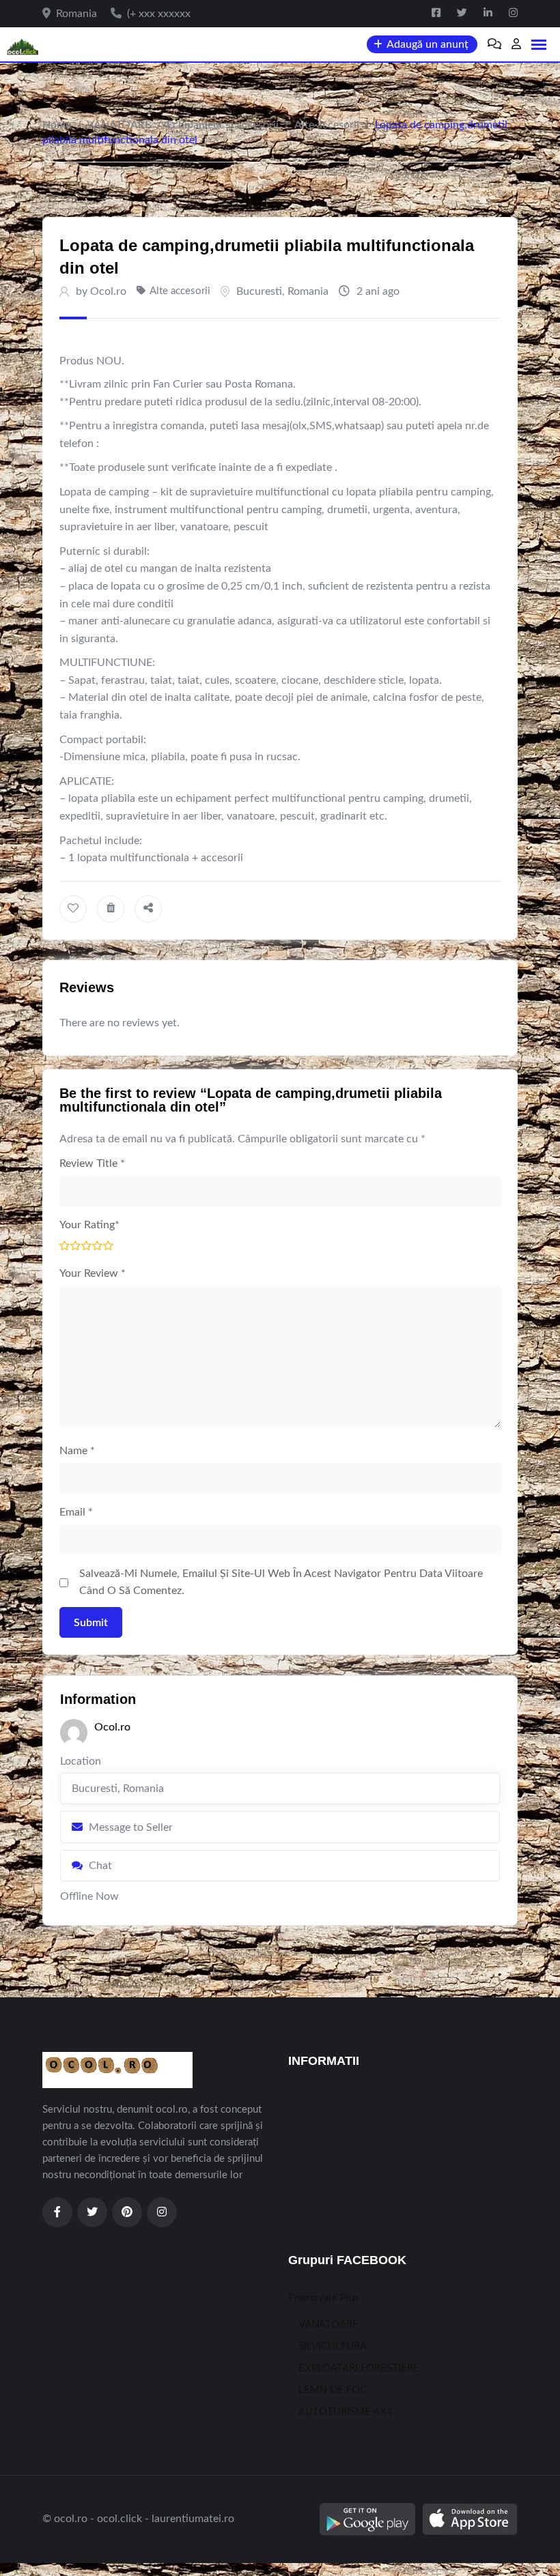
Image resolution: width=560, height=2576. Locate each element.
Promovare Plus (324, 2298)
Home (57, 125)
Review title (92, 1163)
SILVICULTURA (333, 2346)
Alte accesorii (327, 125)
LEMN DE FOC (333, 2390)
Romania (308, 291)
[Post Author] (74, 1733)
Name (77, 1451)
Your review (93, 1273)
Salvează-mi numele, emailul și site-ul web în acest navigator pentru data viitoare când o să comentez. (281, 1582)
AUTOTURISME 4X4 (346, 2412)
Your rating (89, 1225)
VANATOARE (119, 125)
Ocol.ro (108, 291)
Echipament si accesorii (223, 125)
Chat (100, 1866)
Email (76, 1512)
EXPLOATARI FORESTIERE (359, 2368)
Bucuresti (259, 291)
